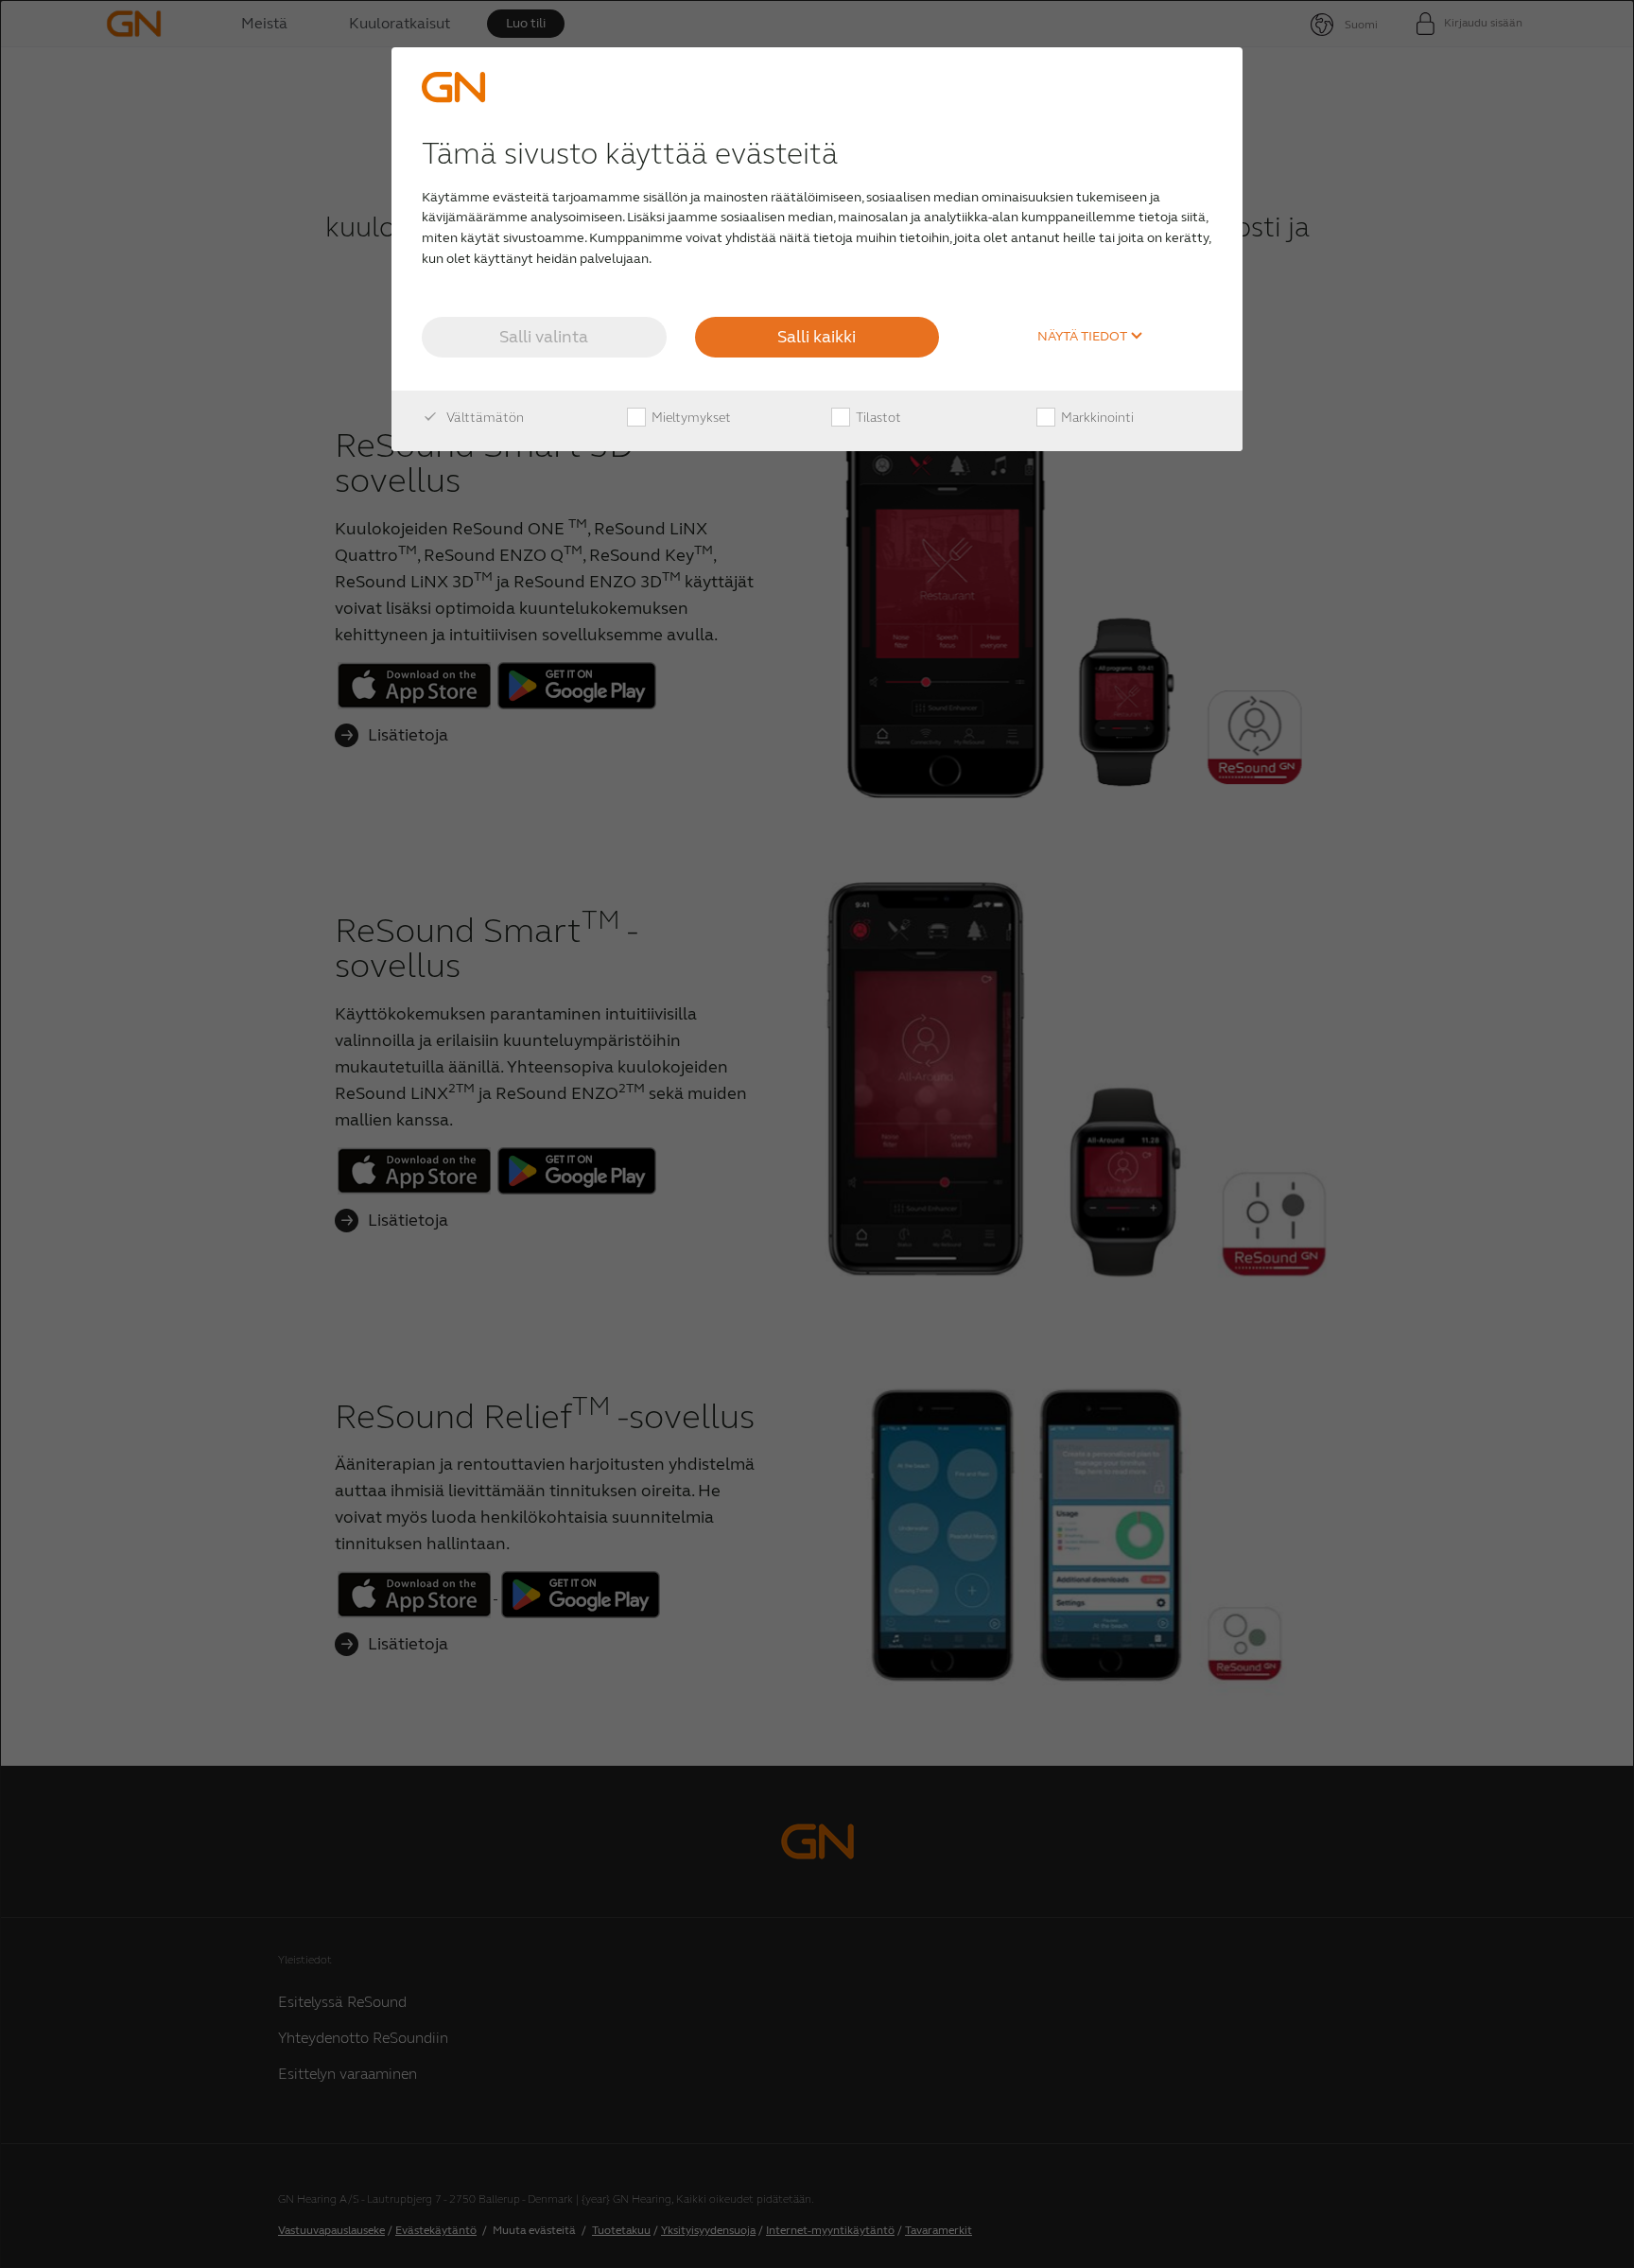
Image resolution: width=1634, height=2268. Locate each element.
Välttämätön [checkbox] (484, 418)
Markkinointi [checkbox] (1096, 418)
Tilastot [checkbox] (877, 418)
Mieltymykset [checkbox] (690, 418)
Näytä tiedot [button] (1084, 337)
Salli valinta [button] (544, 337)
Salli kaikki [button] (817, 337)
